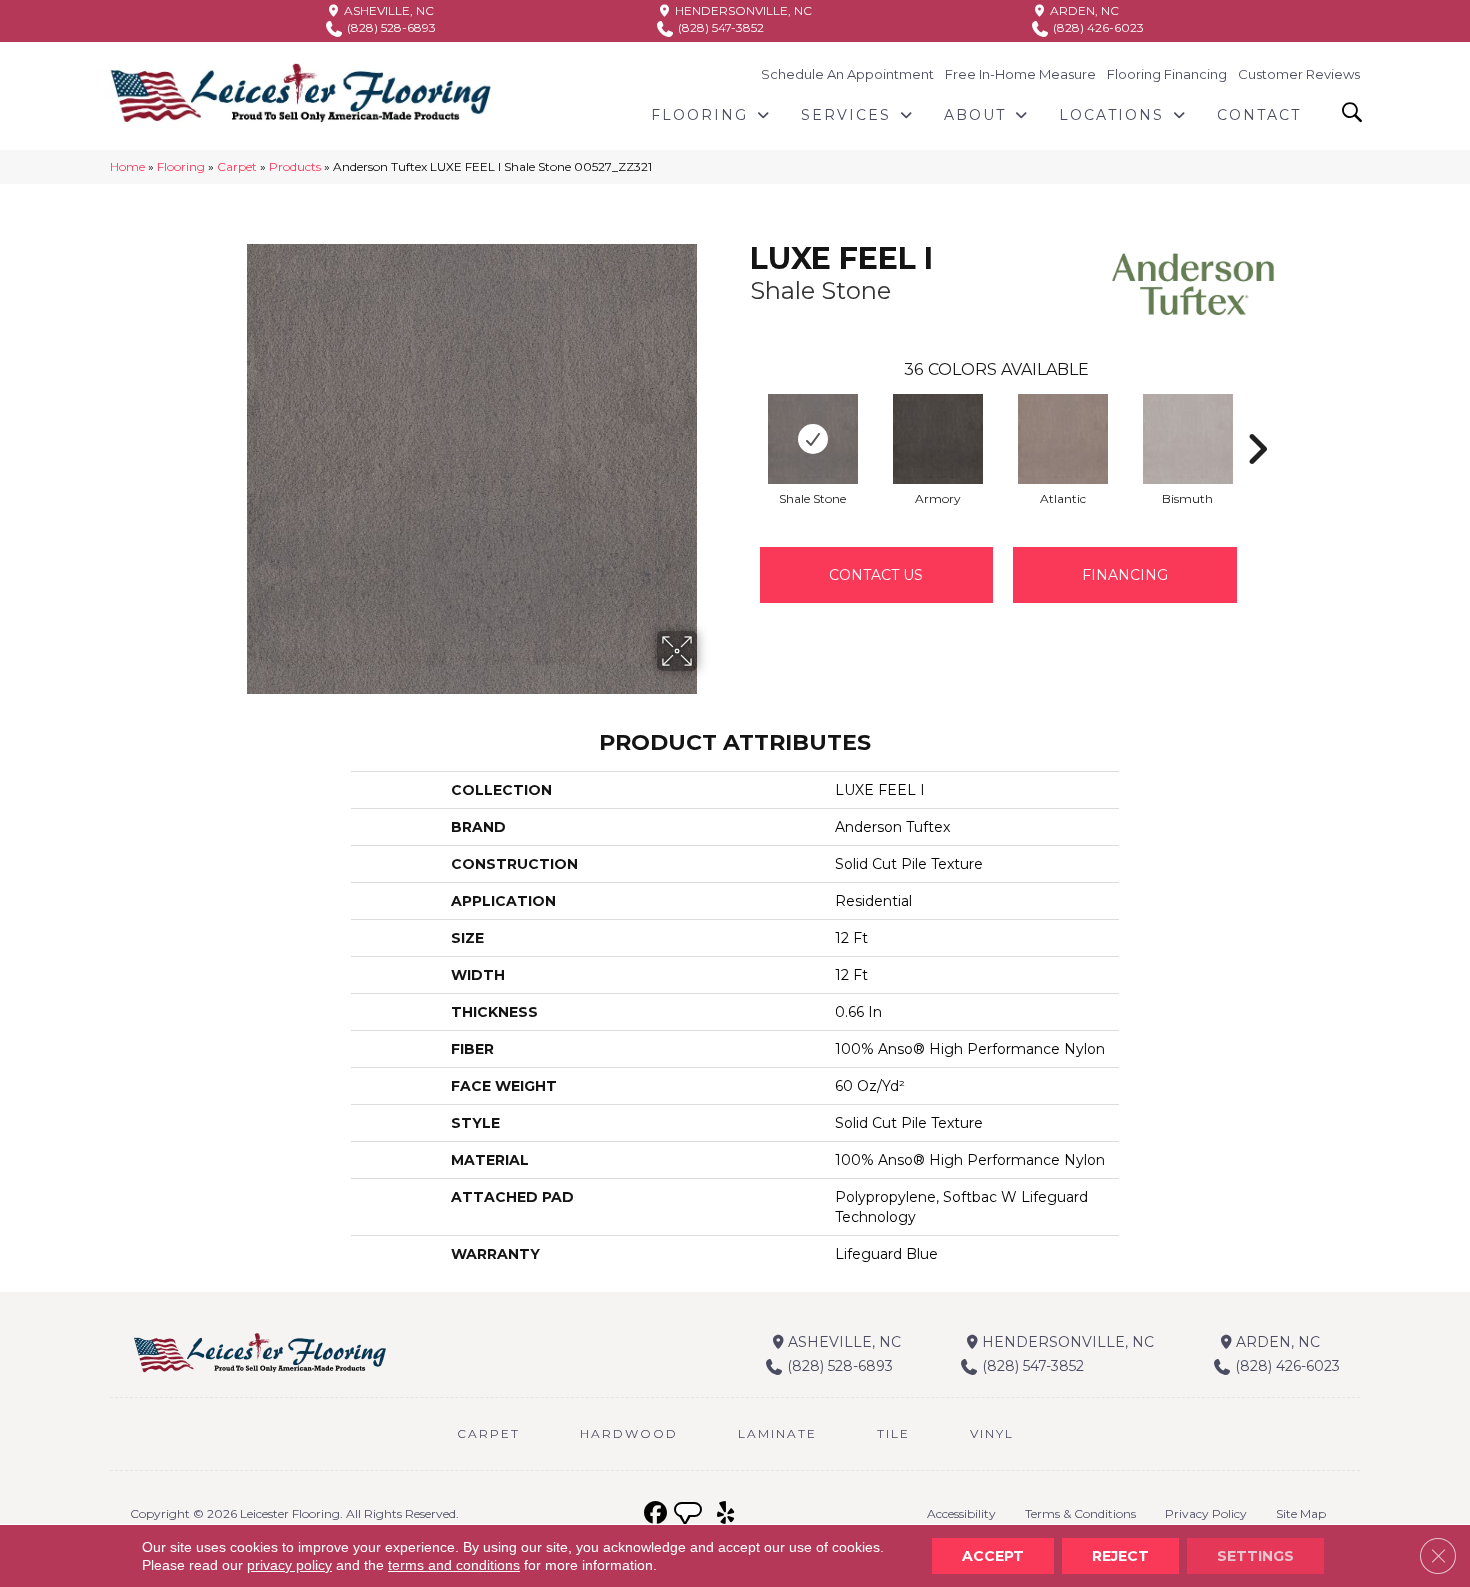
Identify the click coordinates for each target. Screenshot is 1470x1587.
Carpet (237, 166)
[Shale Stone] (813, 439)
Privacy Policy (1206, 1513)
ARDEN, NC (1083, 10)
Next (1257, 419)
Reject (1120, 1556)
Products (295, 166)
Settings (1255, 1556)
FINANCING (1125, 575)
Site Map (1301, 1513)
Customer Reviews (1299, 74)
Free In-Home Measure (1020, 74)
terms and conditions (454, 1565)
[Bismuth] (1188, 439)
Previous (740, 419)
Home (127, 166)
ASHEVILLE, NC (387, 10)
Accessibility (961, 1513)
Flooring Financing (1167, 74)
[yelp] (725, 1513)
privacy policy (289, 1565)
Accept (993, 1556)
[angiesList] (690, 1516)
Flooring (181, 166)
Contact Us (876, 575)
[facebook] (655, 1513)
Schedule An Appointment (847, 74)
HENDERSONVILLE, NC (742, 10)
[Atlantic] (1063, 439)
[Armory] (938, 439)
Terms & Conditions (1080, 1513)
